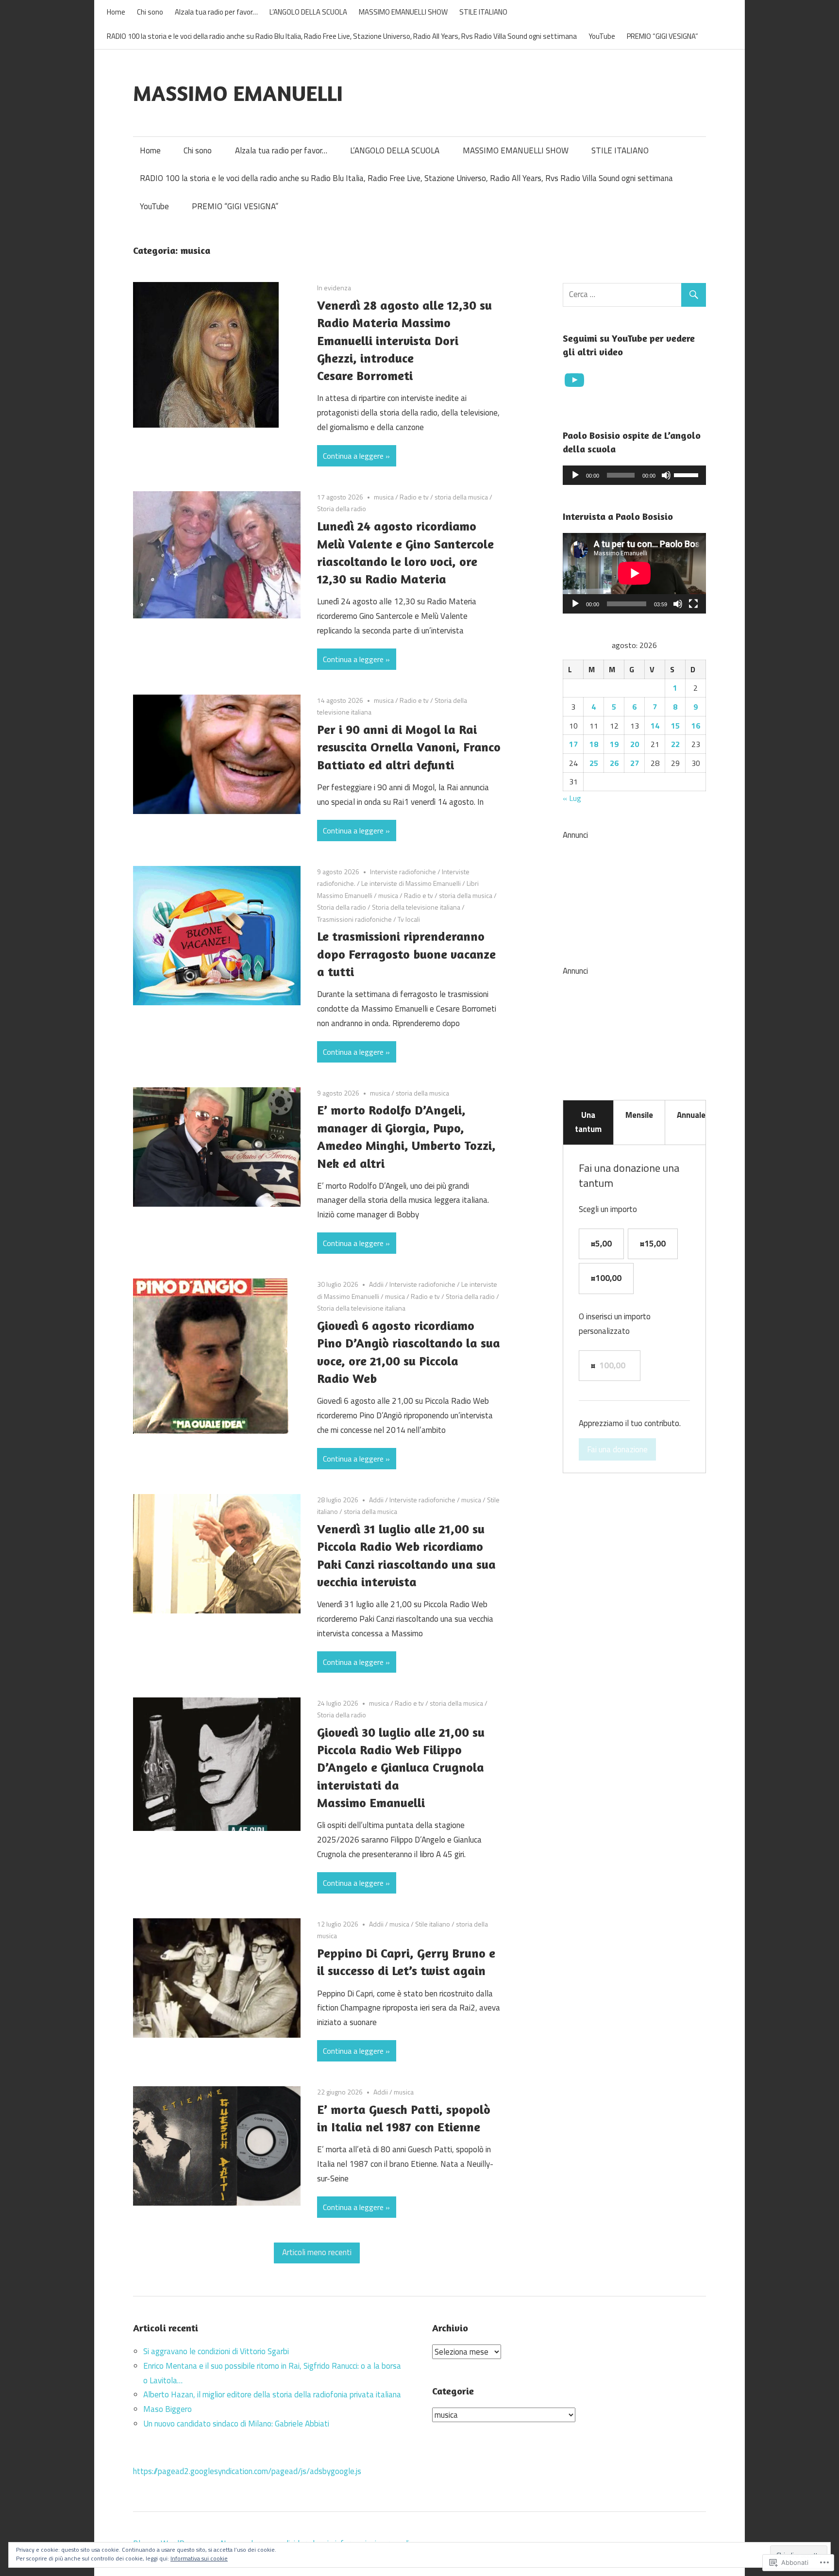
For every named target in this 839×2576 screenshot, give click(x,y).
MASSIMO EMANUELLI (238, 93)
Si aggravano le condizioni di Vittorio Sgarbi (216, 2351)
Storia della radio (342, 508)
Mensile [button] (639, 1115)
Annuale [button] (691, 1115)
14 (655, 726)
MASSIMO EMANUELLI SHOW (403, 12)
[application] (634, 475)
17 (573, 744)
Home (116, 12)
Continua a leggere (353, 456)
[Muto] (666, 475)
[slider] (688, 474)
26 (614, 763)
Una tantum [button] (588, 1122)
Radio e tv (414, 497)
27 (635, 763)
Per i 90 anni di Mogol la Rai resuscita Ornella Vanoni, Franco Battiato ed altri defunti (409, 747)
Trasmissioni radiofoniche (354, 919)
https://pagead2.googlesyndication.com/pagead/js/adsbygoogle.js (247, 2471)
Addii (376, 1284)
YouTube (602, 36)
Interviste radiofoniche (403, 872)
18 (594, 744)
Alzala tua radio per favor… (216, 12)
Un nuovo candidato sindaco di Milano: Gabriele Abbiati (236, 2424)
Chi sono (150, 12)
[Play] (575, 475)
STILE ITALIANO (483, 12)
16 (696, 726)
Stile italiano (433, 1924)
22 (675, 744)
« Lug (572, 798)
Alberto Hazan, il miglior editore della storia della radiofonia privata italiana (272, 2394)
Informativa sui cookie (199, 2558)
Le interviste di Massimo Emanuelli (411, 883)
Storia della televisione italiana (416, 907)
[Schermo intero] (693, 604)
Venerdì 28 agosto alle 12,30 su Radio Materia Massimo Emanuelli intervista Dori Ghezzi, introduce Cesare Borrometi (404, 341)
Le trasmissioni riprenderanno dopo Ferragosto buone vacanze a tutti (406, 954)
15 (675, 726)
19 (614, 744)
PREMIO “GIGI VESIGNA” (663, 36)
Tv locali (409, 919)
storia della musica (461, 497)
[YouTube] (574, 380)
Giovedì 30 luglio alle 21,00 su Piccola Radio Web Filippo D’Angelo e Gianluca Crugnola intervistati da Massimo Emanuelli (401, 1768)
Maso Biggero (168, 2409)
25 (594, 763)
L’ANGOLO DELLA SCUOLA (308, 12)
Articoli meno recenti (317, 2252)
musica (384, 497)
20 (635, 744)
